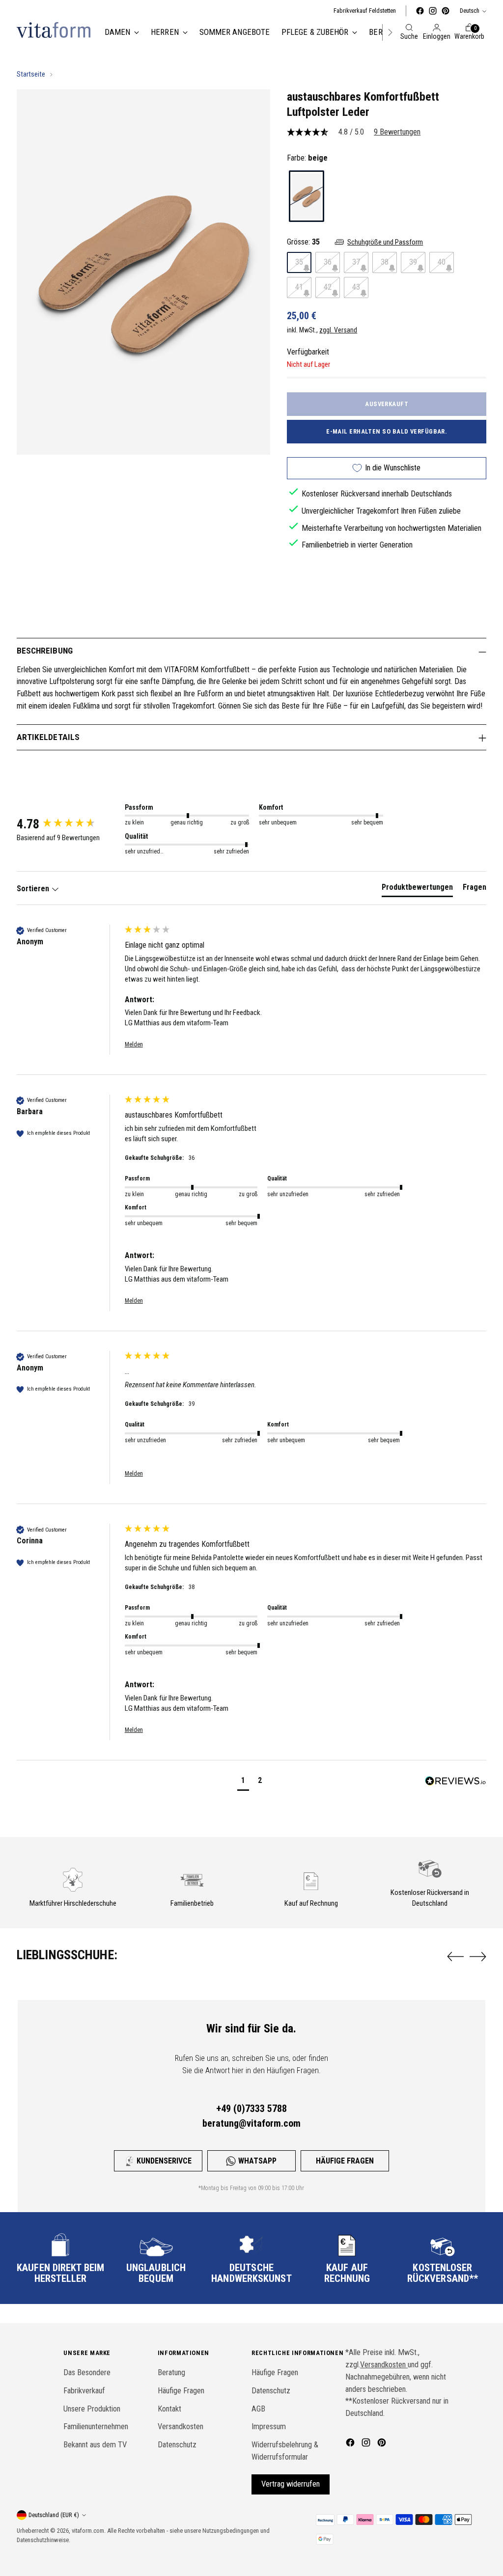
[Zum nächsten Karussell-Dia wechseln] (478, 1956)
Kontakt (169, 2409)
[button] (243, 1782)
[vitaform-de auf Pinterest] (446, 11)
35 (299, 262)
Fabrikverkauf (84, 2391)
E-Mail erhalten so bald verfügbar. (387, 431)
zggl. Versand (338, 330)
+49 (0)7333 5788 (251, 2109)
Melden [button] (134, 1044)
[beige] (307, 196)
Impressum (269, 2426)
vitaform (82, 2531)
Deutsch (470, 11)
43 (356, 287)
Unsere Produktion (92, 2409)
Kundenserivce (164, 2161)
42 (328, 287)
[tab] (417, 889)
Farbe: (307, 158)
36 (328, 262)
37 (356, 262)
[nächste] (390, 32)
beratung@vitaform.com (251, 2123)
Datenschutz (177, 2445)
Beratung (171, 2372)
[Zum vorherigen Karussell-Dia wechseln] (455, 1957)
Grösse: (303, 242)
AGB (258, 2409)
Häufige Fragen (345, 2161)
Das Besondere (87, 2372)
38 (385, 262)
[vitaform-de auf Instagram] (433, 11)
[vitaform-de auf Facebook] (420, 11)
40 (442, 262)
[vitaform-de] (54, 30)
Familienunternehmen (96, 2426)
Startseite (31, 74)
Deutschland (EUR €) (54, 2515)
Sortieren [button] (34, 889)
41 (299, 287)
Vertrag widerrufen (291, 2484)
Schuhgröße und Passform (385, 242)
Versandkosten (181, 2426)
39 (413, 262)
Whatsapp (257, 2161)
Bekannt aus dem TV (95, 2445)
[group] (68, 824)
